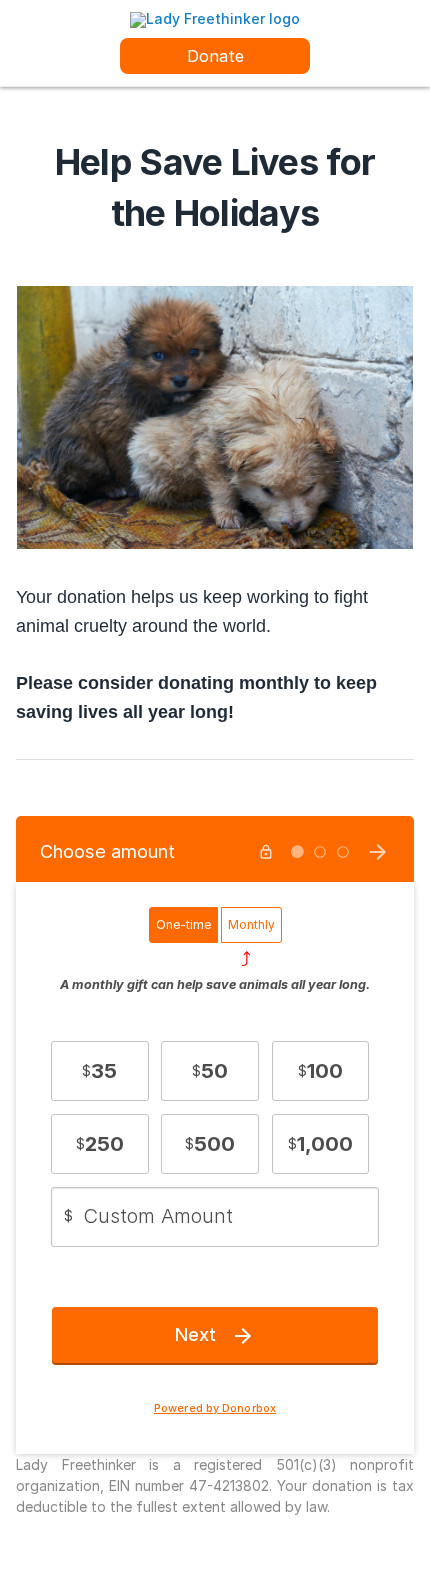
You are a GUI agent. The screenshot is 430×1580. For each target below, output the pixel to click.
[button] (100, 1071)
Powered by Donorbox (215, 1408)
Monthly (251, 924)
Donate (215, 56)
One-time (183, 924)
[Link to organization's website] (215, 18)
